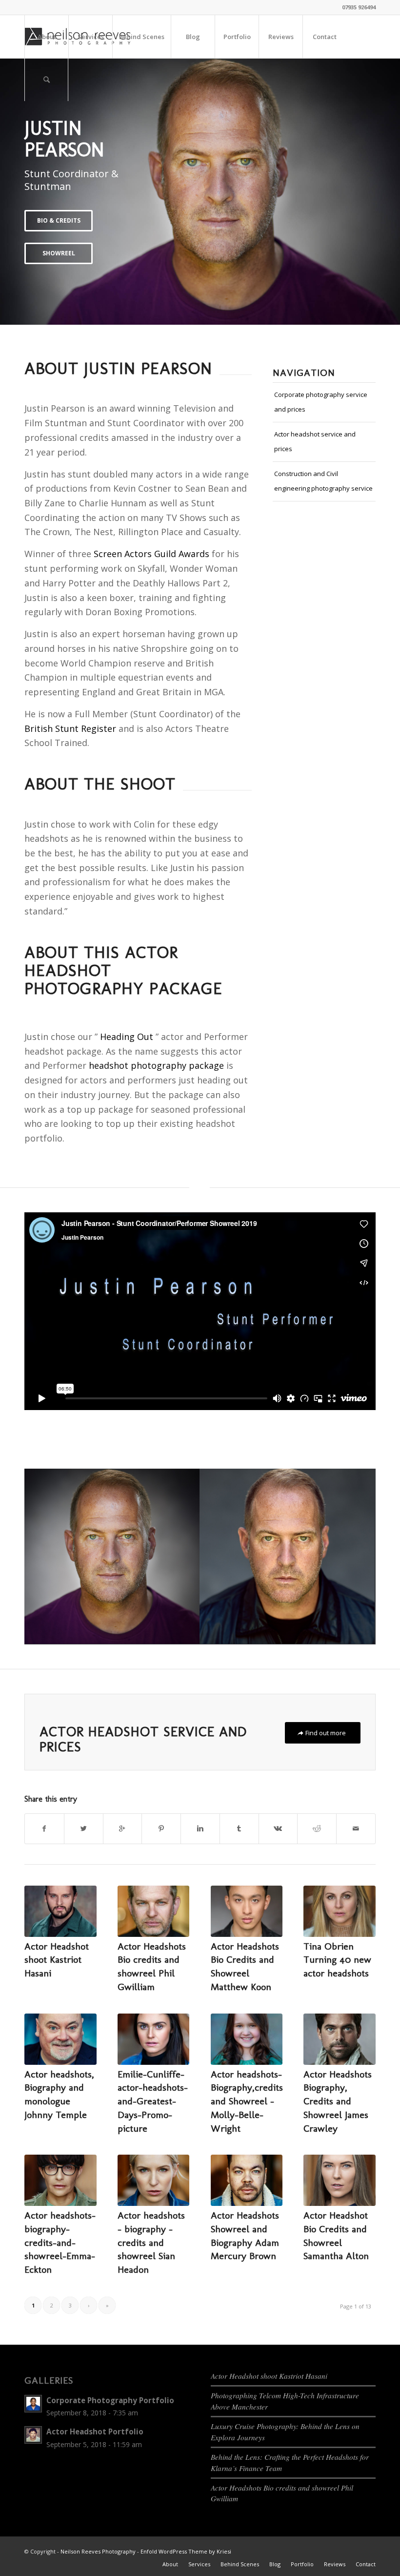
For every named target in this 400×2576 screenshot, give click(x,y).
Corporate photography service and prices (321, 402)
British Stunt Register (70, 728)
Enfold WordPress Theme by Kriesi (186, 2551)
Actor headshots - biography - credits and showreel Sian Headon (151, 2242)
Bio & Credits (59, 220)
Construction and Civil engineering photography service (323, 481)
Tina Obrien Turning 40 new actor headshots (337, 1960)
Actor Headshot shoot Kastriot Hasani (57, 1960)
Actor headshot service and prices (315, 441)
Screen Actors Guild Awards (151, 554)
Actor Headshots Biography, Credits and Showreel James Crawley (338, 2101)
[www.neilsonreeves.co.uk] (112, 1557)
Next (378, 191)
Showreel (59, 253)
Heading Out (127, 1037)
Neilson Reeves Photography (98, 2551)
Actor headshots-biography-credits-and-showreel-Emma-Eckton (60, 2242)
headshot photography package (156, 1065)
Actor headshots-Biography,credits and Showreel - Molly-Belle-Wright (247, 2101)
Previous (22, 191)
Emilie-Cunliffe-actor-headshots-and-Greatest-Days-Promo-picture (153, 2101)
